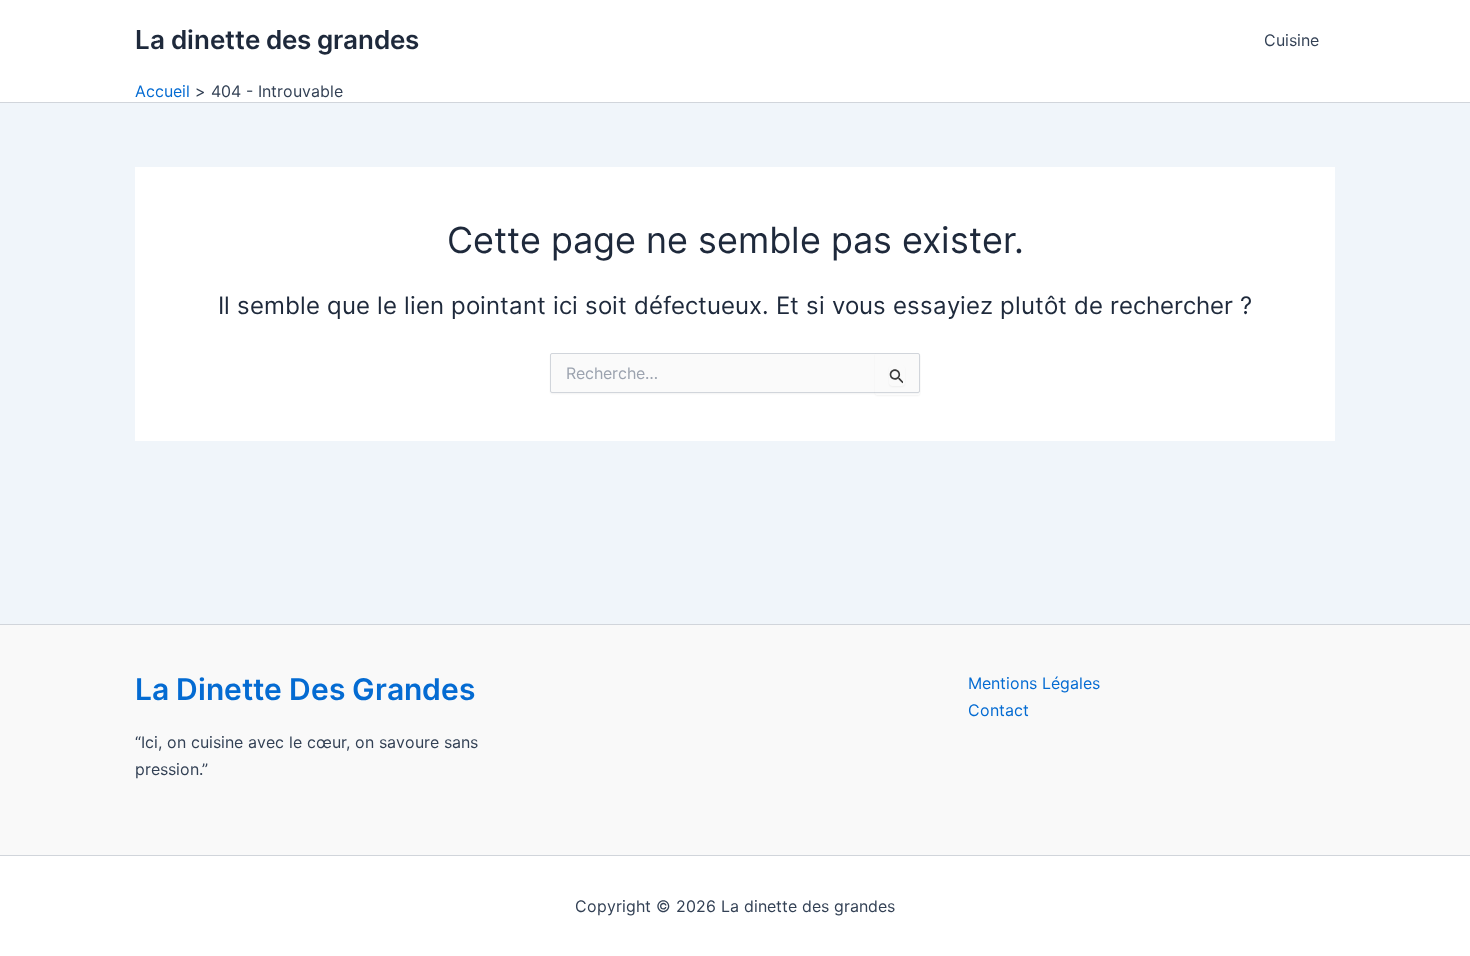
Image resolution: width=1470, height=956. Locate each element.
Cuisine (1291, 40)
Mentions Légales (1034, 683)
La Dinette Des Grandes (305, 689)
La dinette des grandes (277, 39)
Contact (998, 710)
